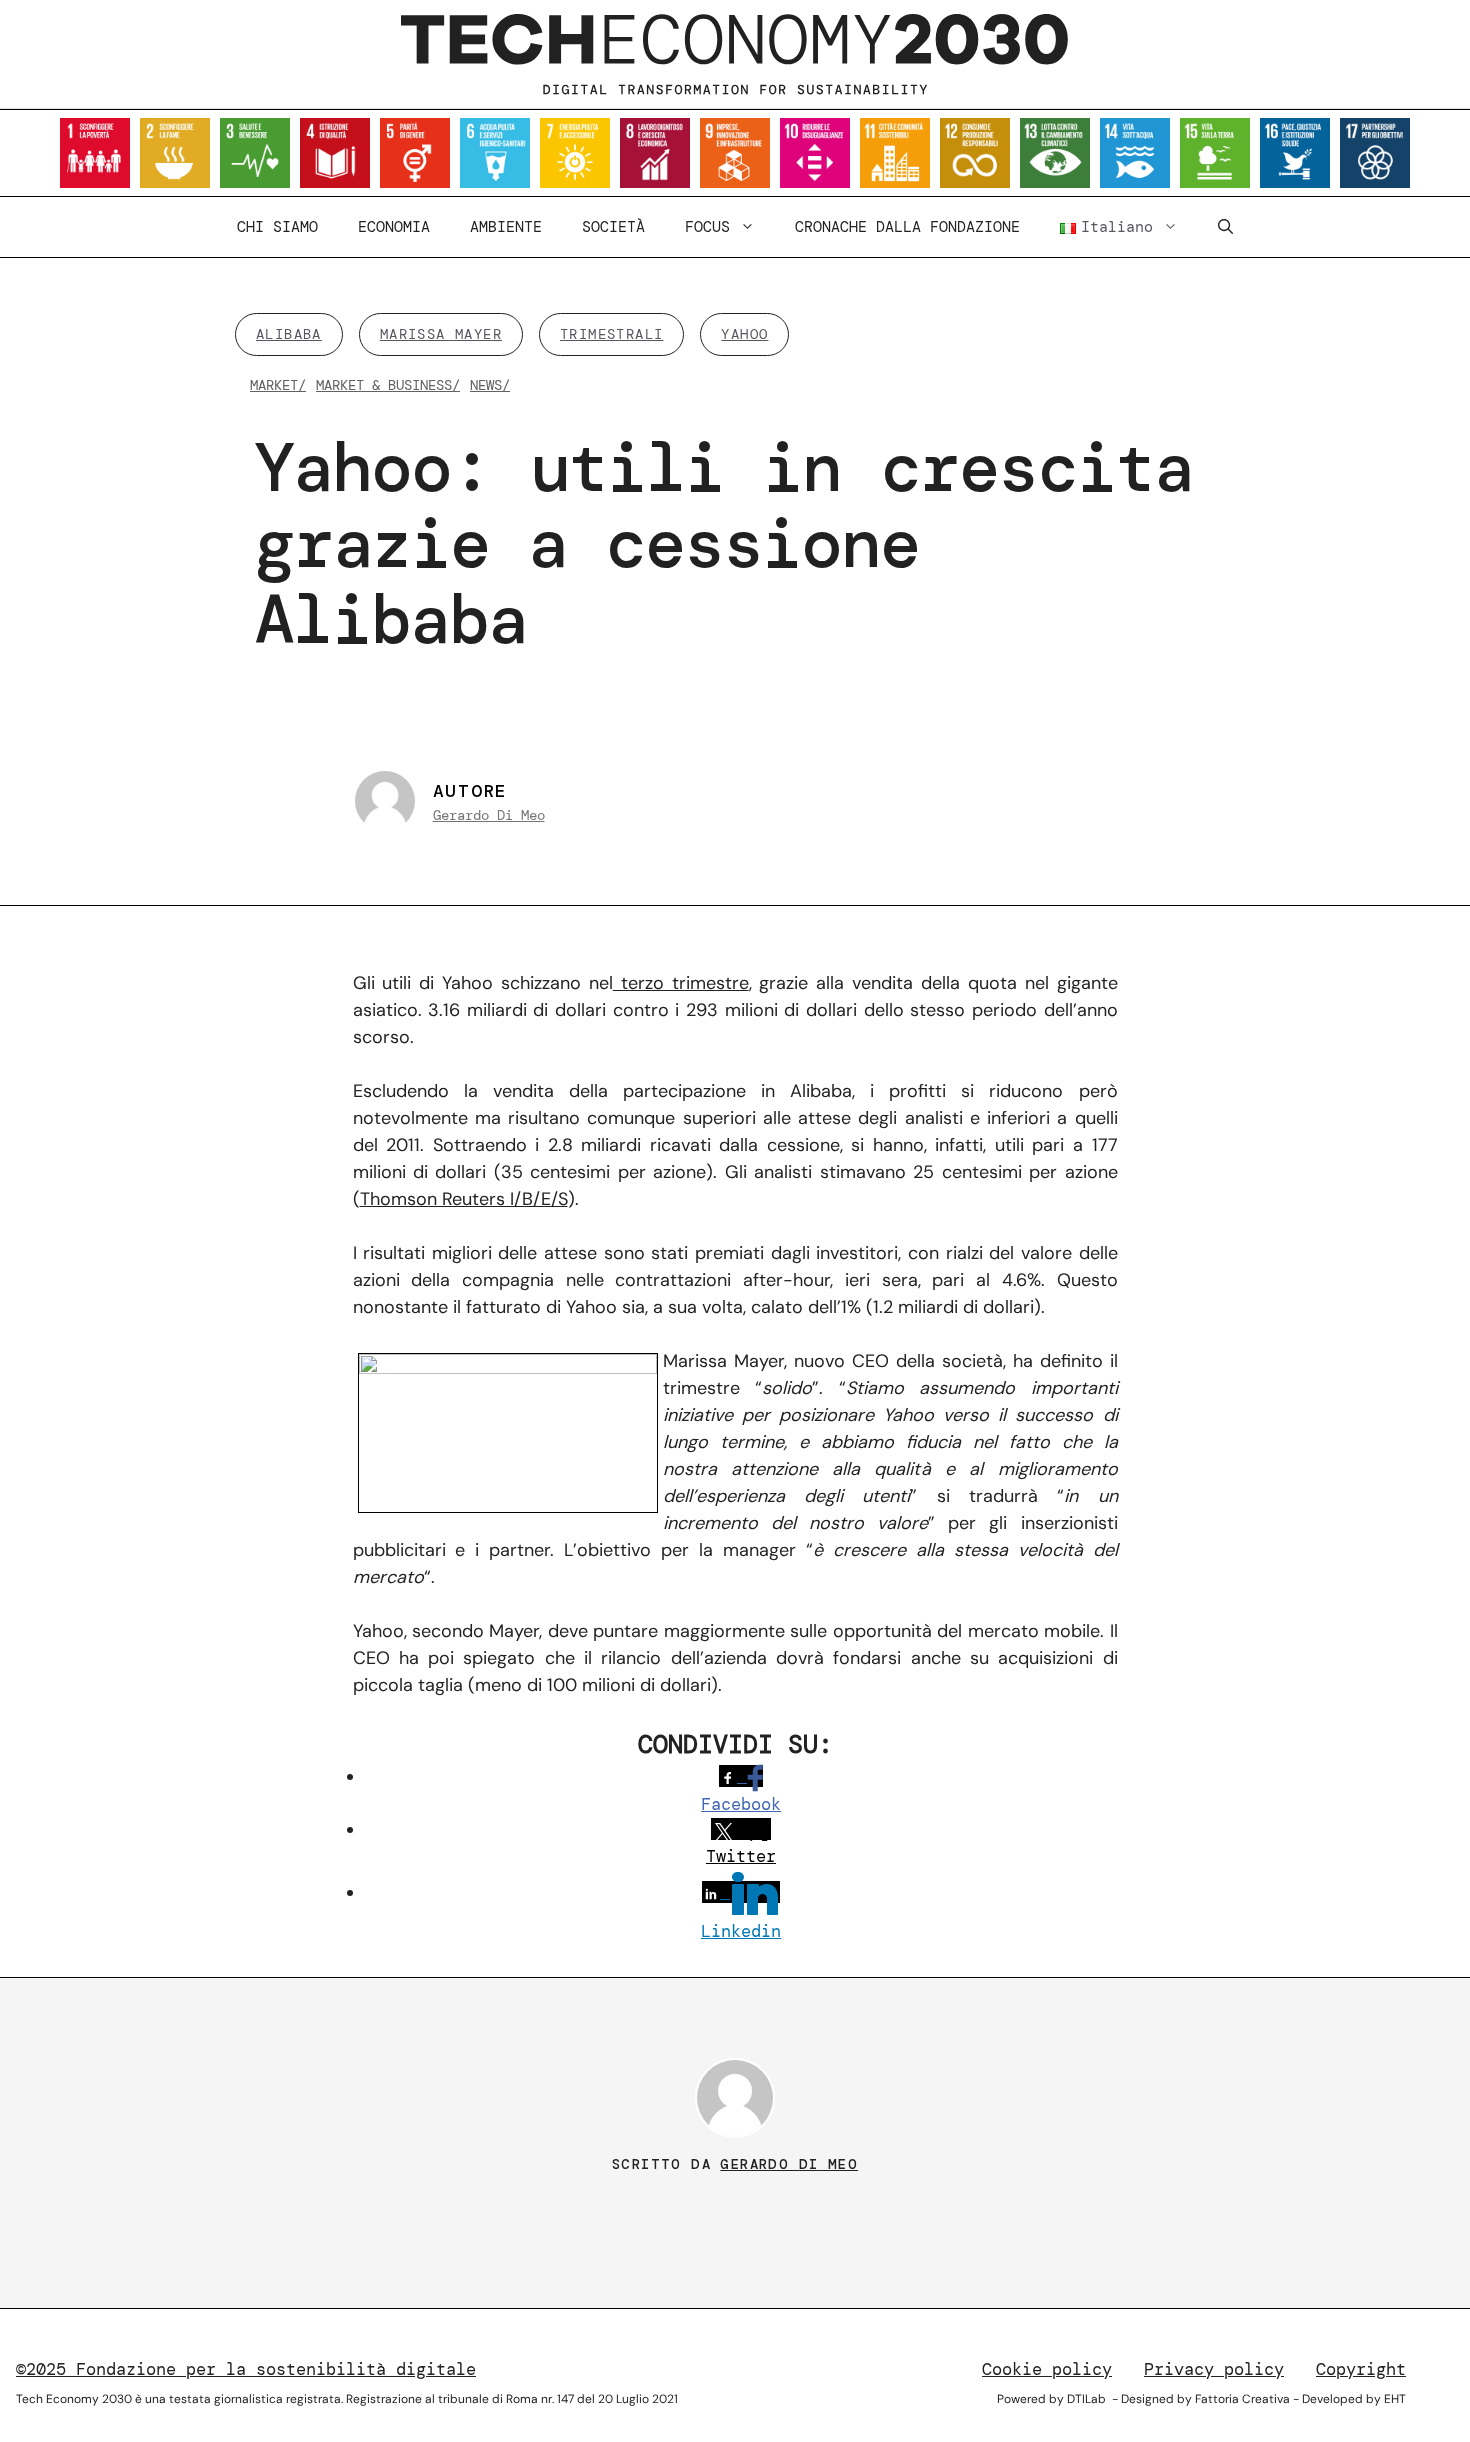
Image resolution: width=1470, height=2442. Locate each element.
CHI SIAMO (277, 227)
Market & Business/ (388, 385)
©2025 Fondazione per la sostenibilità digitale (246, 2369)
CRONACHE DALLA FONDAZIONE (907, 227)
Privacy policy (1214, 2369)
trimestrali (611, 334)
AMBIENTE (506, 227)
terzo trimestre (681, 983)
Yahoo (744, 334)
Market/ (278, 385)
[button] (1225, 227)
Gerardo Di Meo (489, 815)
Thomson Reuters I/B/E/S (464, 1199)
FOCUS (707, 227)
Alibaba (289, 334)
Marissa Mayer (441, 334)
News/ (490, 385)
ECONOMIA (394, 227)
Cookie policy (1047, 2369)
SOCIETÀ (613, 227)
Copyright (1361, 2369)
